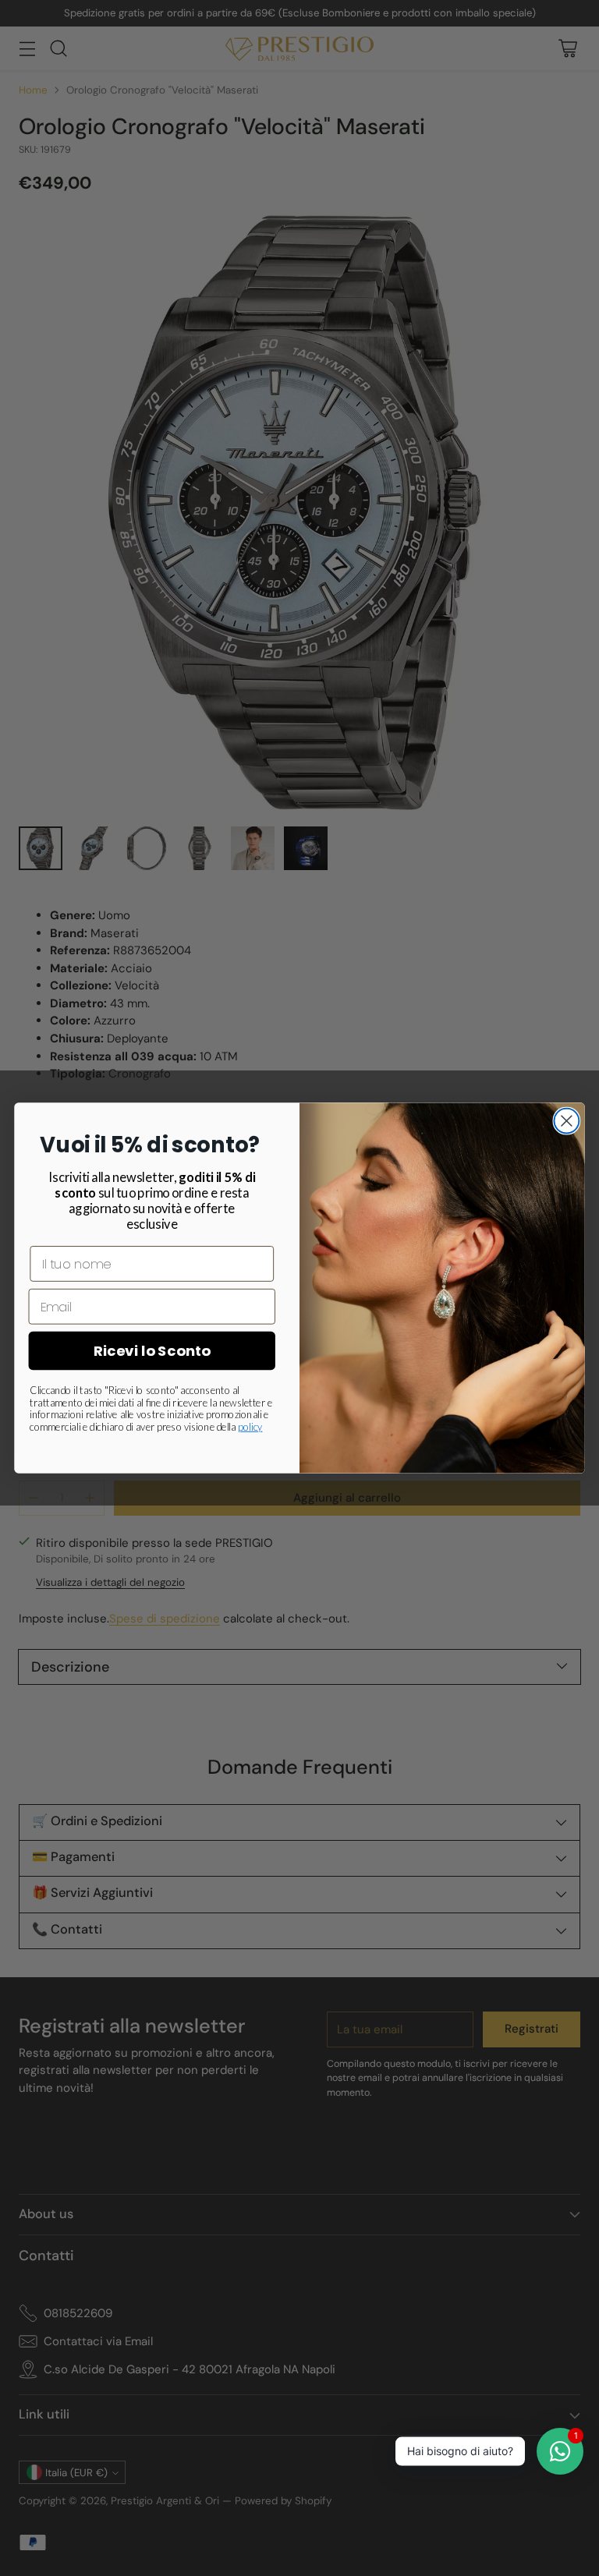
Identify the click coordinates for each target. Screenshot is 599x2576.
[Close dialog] (566, 1121)
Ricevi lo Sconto (152, 1351)
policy (250, 1427)
